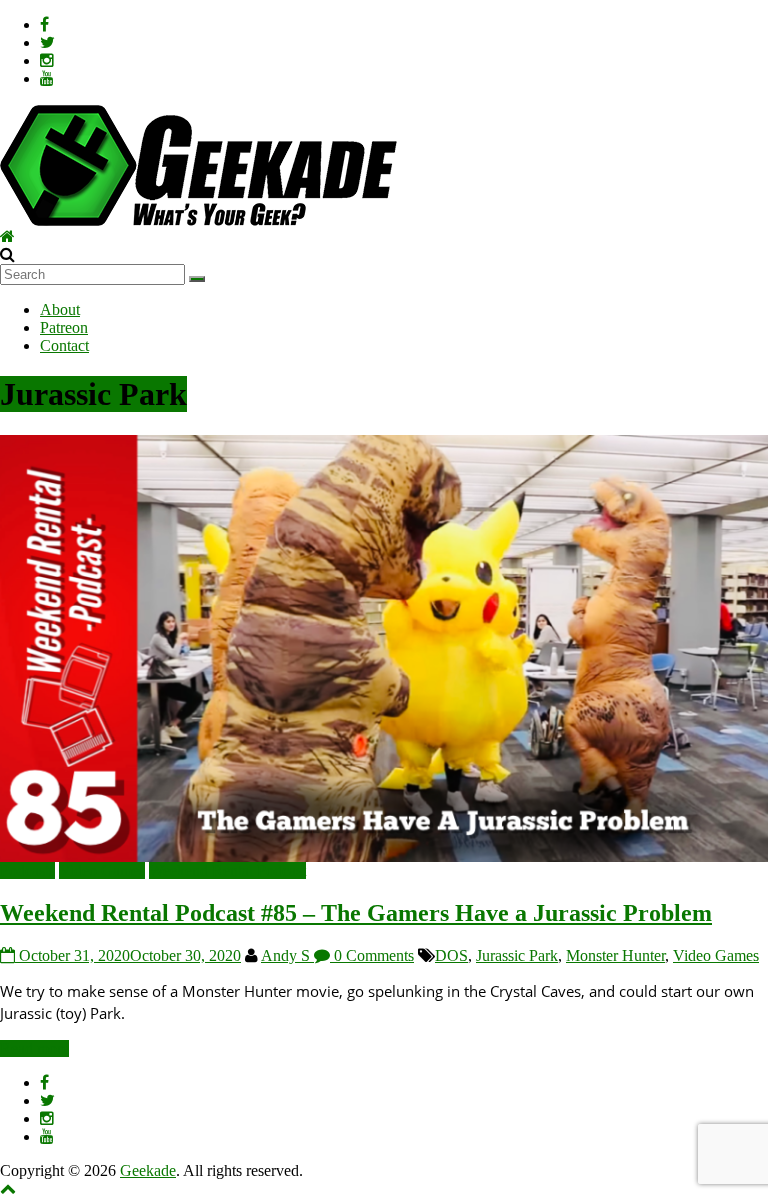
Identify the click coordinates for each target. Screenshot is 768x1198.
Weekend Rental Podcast (227, 870)
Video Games (102, 870)
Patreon (64, 327)
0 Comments (372, 955)
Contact (64, 345)
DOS (451, 955)
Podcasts (27, 870)
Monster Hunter (615, 955)
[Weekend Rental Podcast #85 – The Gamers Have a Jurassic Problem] (384, 443)
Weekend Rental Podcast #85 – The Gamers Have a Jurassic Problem (356, 913)
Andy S (287, 955)
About (60, 309)
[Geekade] (7, 236)
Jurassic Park (517, 955)
